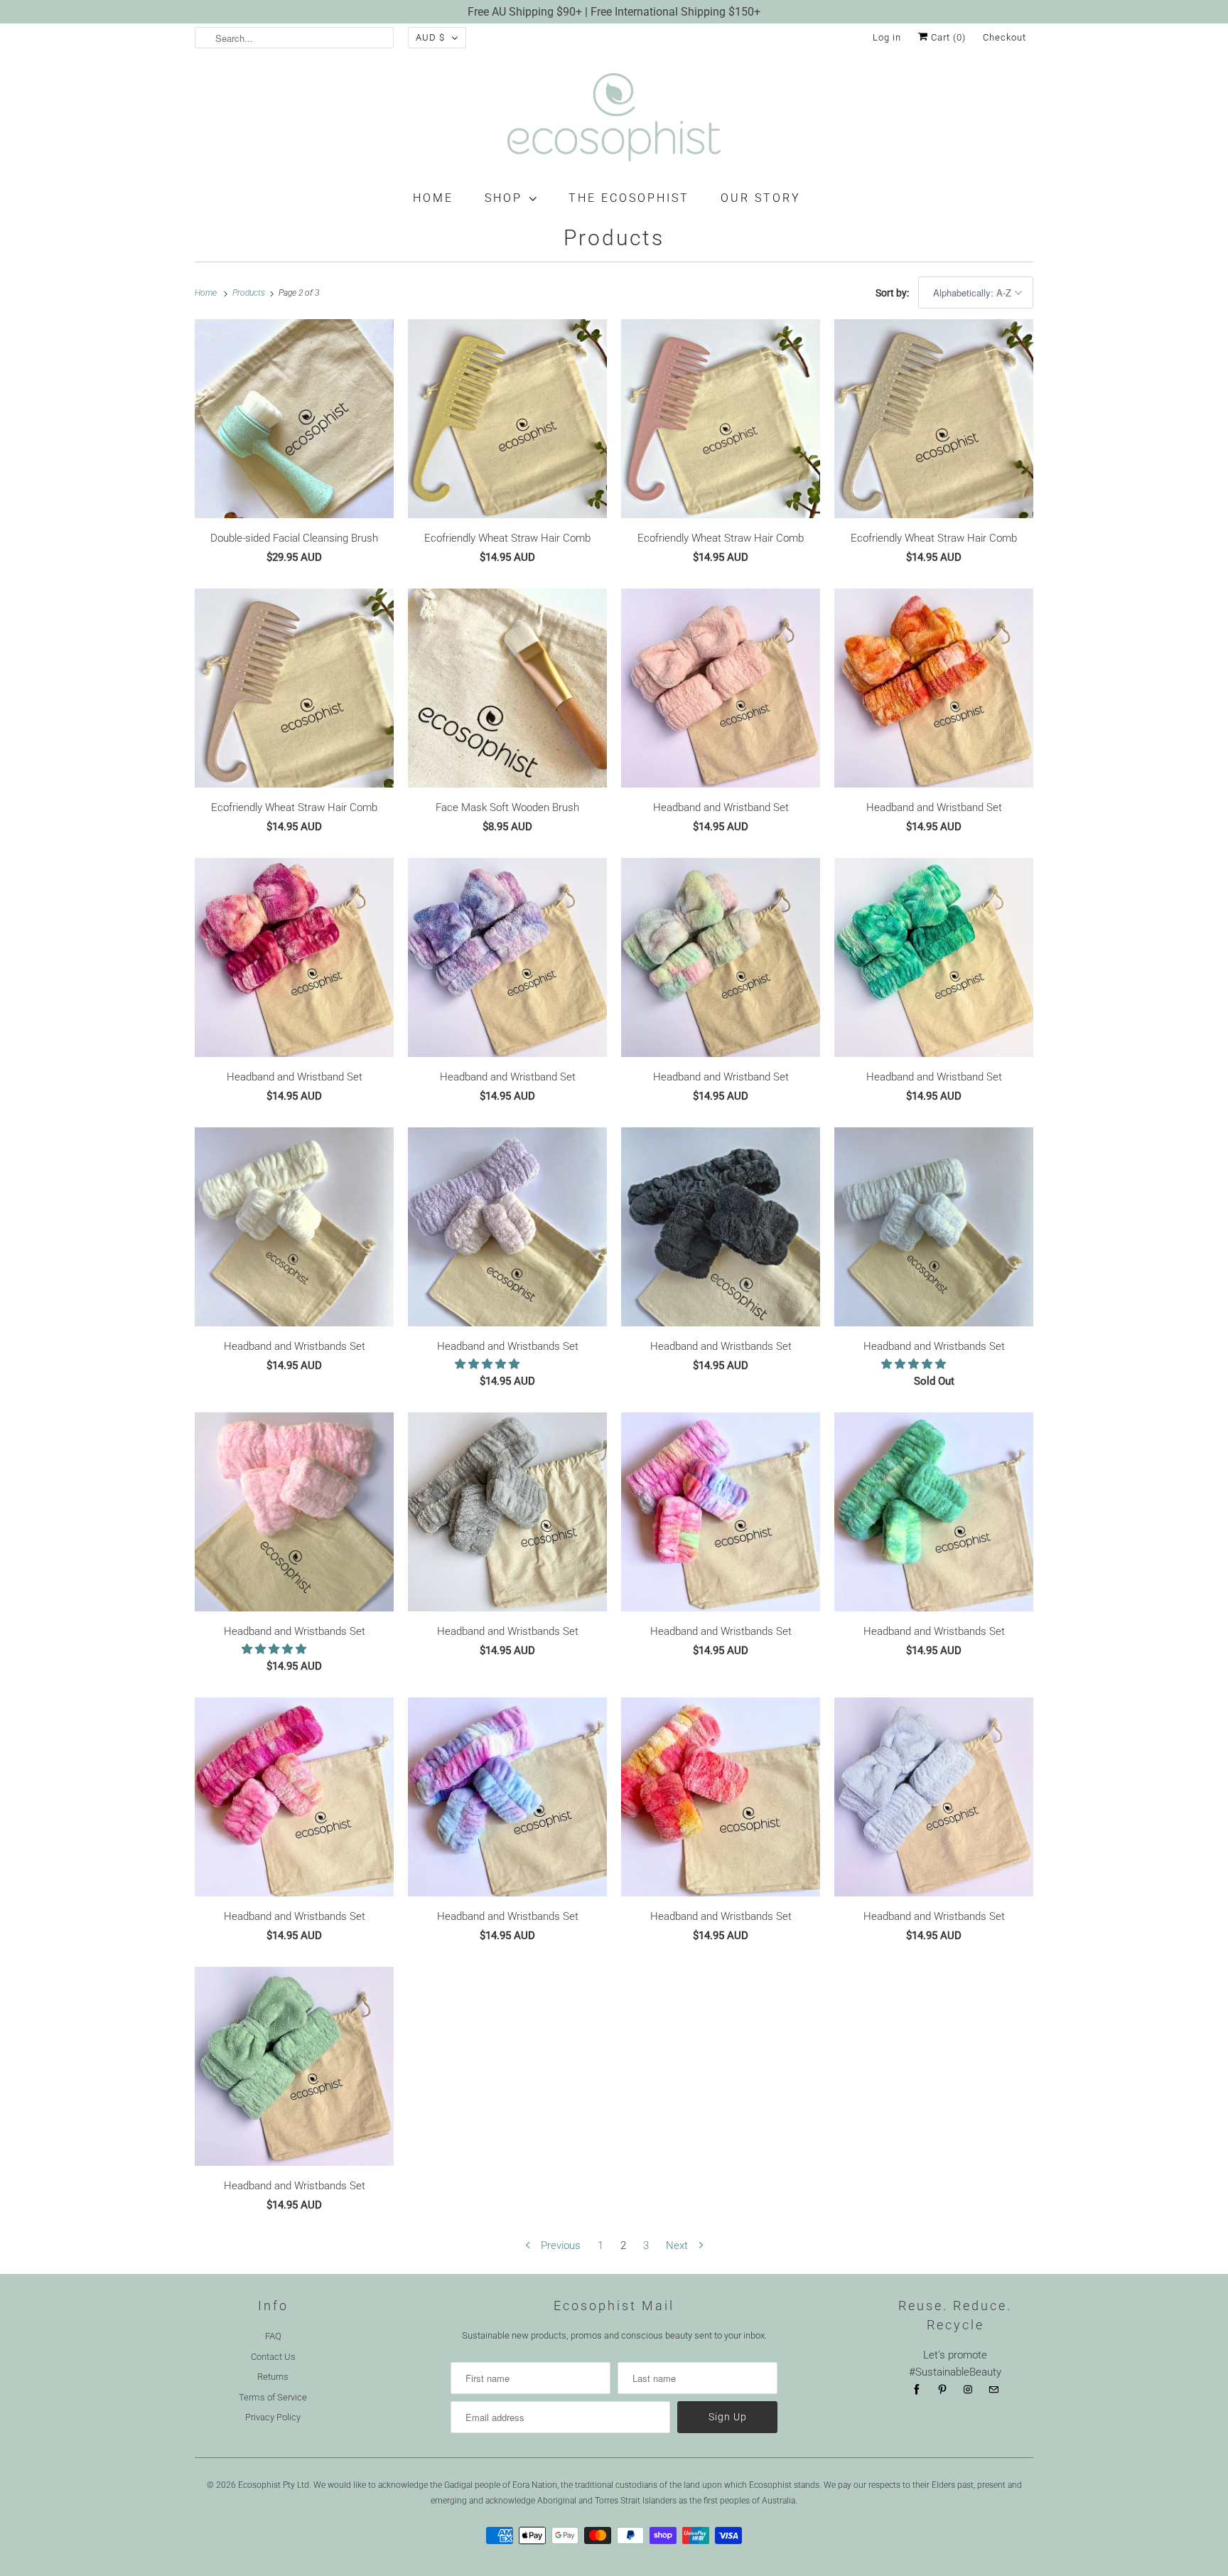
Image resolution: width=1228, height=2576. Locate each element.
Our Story (761, 198)
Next (678, 2245)
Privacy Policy (273, 2417)
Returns (273, 2377)
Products (614, 238)
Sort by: (893, 293)
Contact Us (273, 2357)
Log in (887, 37)
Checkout (1005, 37)
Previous (559, 2245)
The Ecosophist (629, 198)
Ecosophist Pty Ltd (274, 2485)
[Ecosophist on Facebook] (917, 2390)
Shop (503, 198)
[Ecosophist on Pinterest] (942, 2390)
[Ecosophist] (614, 120)
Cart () (947, 37)
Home (433, 198)
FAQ (273, 2336)
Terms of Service (273, 2397)
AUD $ (430, 37)
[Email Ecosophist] (993, 2390)
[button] (489, 1364)
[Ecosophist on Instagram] (968, 2390)
